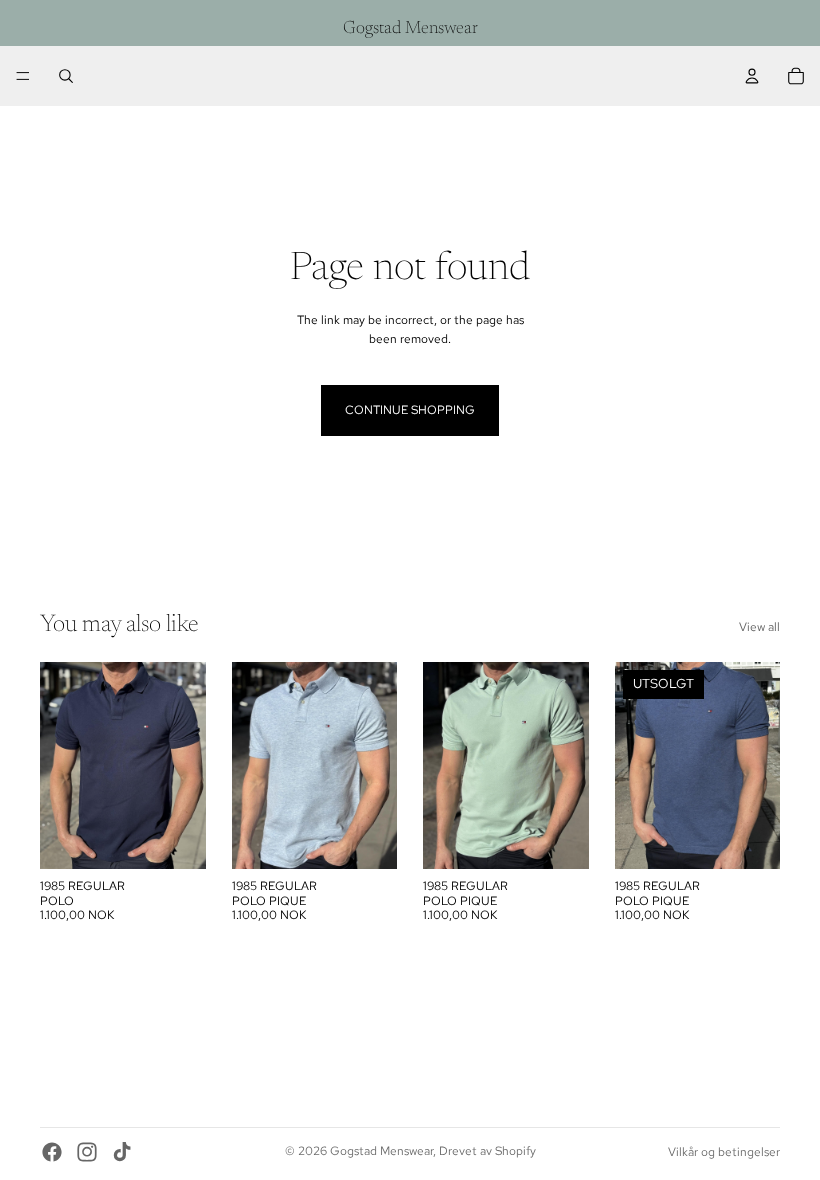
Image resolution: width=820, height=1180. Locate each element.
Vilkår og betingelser (724, 1152)
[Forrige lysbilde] (62, 766)
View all (759, 627)
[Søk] (66, 76)
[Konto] (752, 76)
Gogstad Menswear (381, 1151)
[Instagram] (87, 1152)
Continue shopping (410, 410)
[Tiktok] (122, 1152)
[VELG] (175, 839)
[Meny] (23, 76)
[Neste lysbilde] (184, 766)
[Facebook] (52, 1152)
